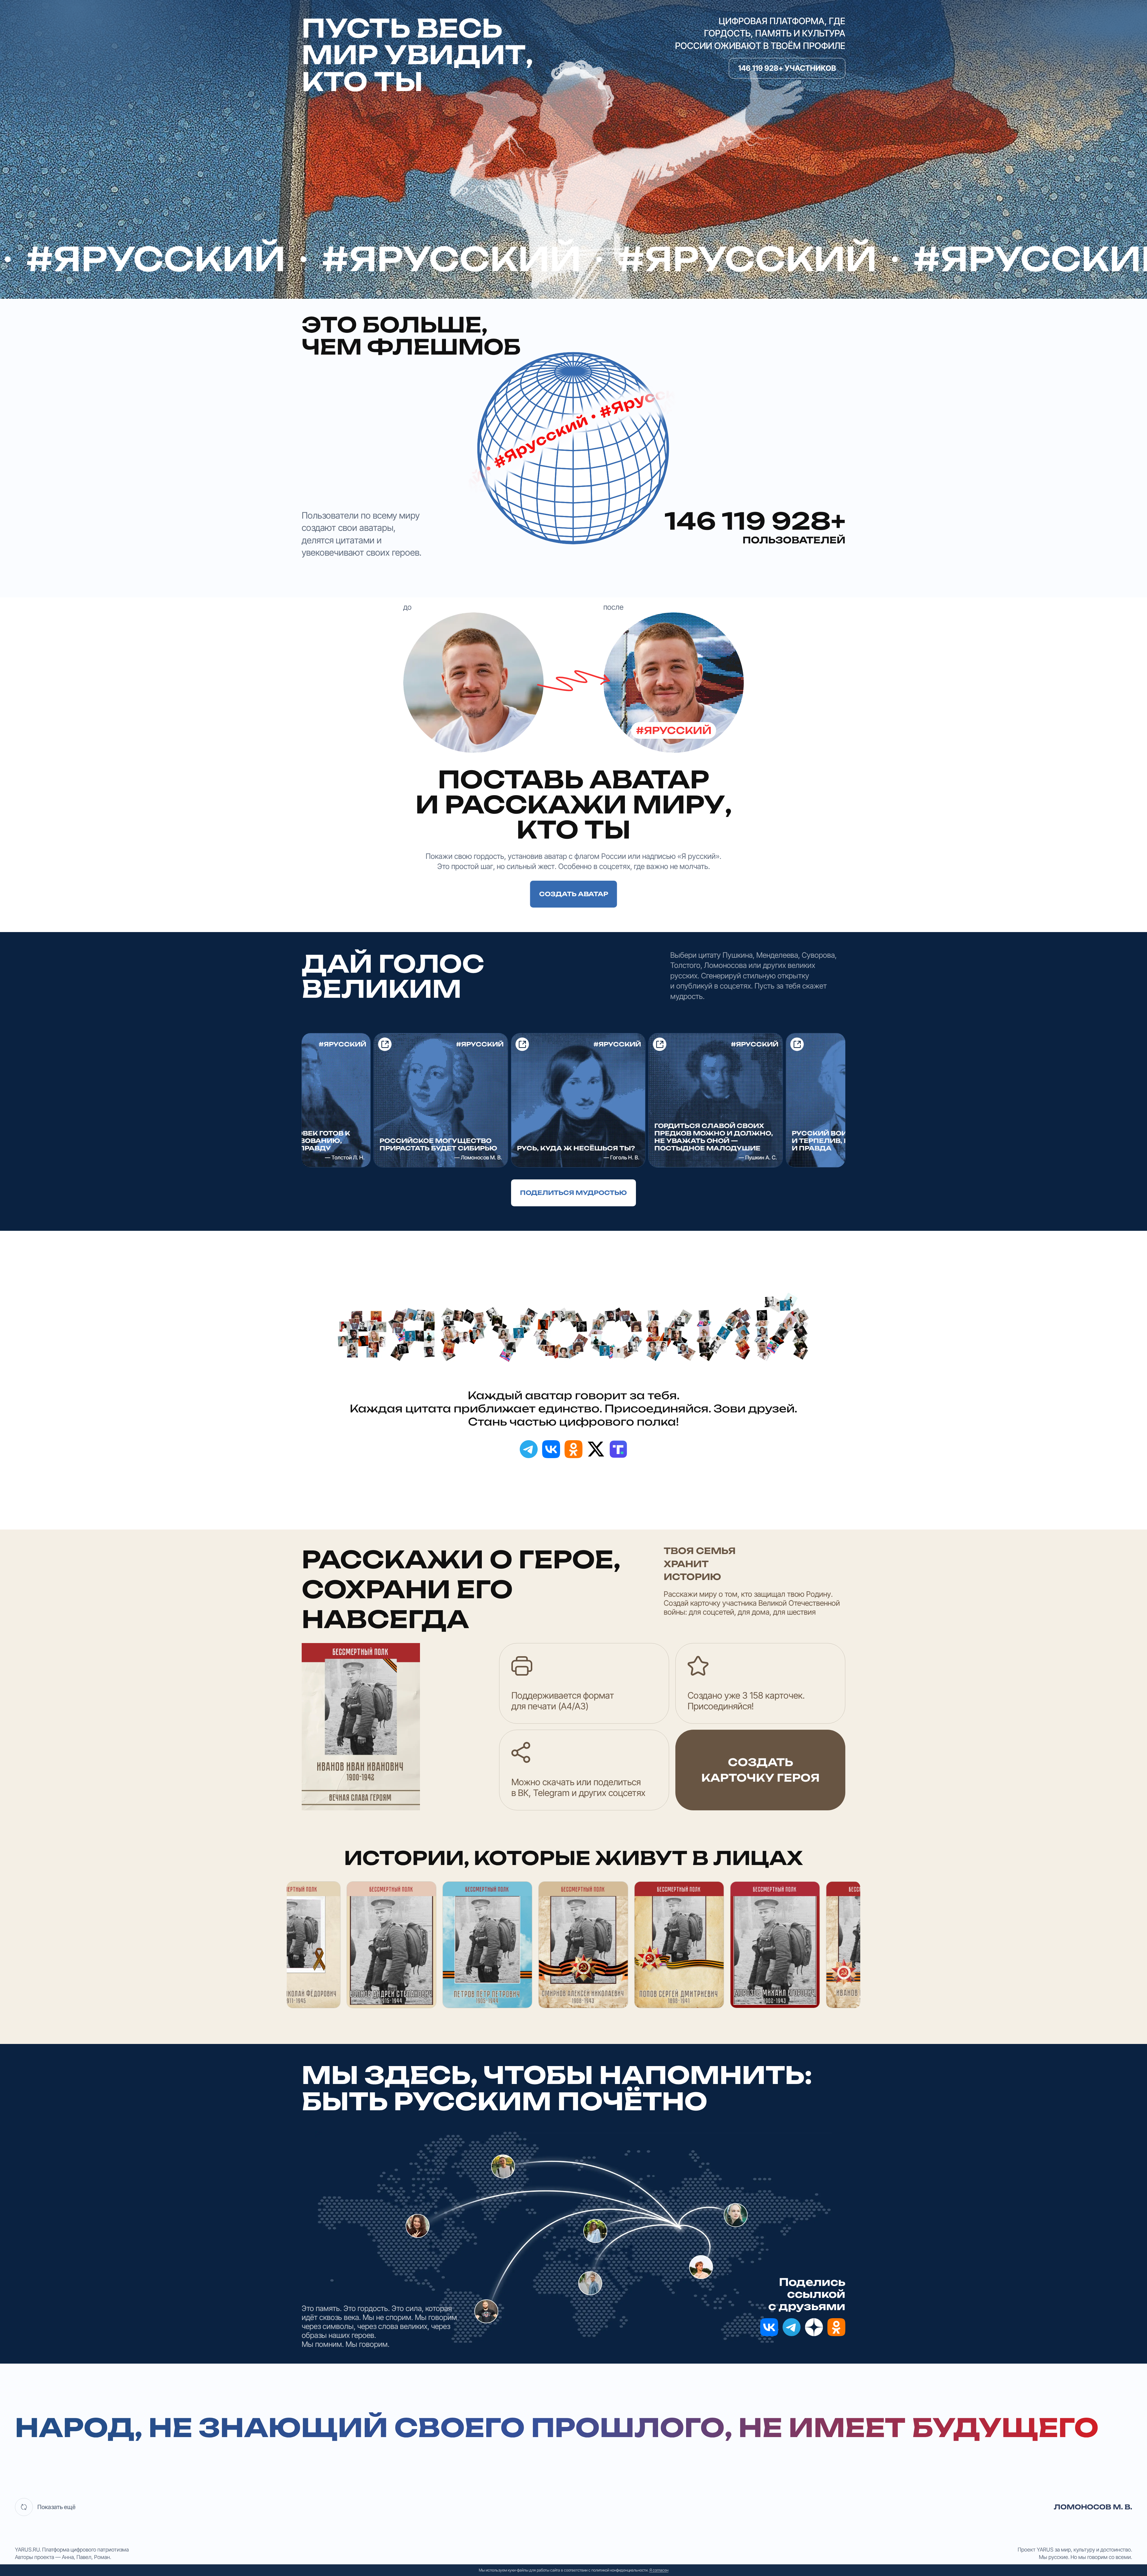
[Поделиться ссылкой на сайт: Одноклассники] (573, 1449)
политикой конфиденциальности (619, 2570)
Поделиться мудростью (573, 1193)
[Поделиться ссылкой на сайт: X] (596, 1449)
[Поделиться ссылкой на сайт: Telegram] (529, 1449)
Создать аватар (574, 894)
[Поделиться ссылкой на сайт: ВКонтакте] (551, 1449)
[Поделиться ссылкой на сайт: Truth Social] (618, 1449)
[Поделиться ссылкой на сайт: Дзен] (814, 2327)
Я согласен (659, 2570)
